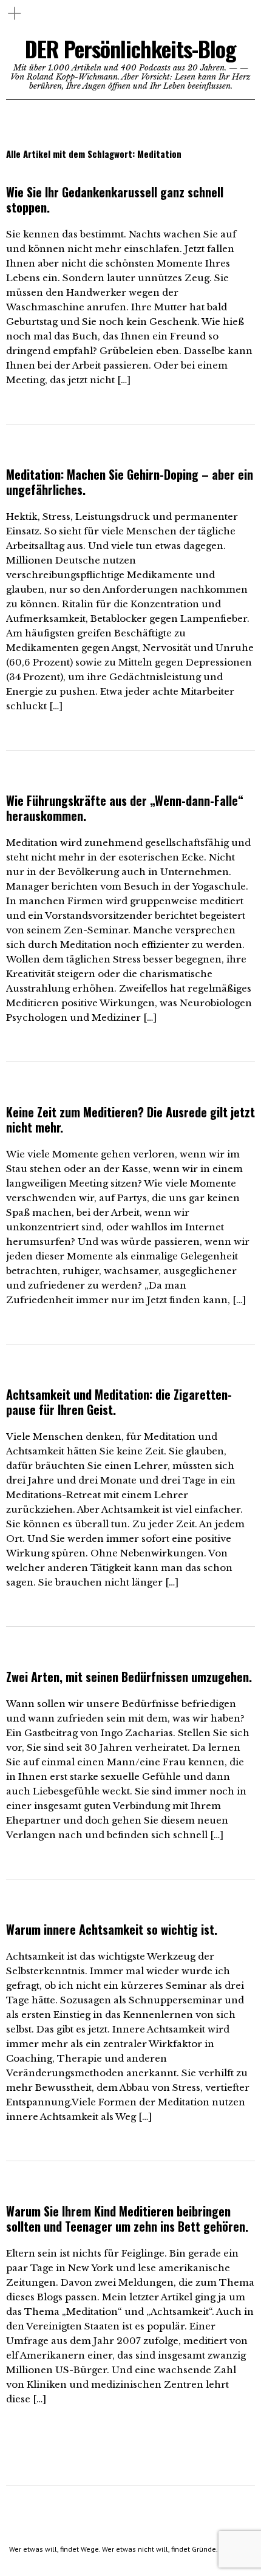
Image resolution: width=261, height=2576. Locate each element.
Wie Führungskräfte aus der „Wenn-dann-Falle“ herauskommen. (125, 808)
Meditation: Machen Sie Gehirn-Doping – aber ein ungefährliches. (130, 482)
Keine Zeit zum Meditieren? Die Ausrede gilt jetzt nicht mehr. (130, 1119)
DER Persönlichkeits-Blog (130, 48)
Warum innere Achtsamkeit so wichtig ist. (112, 1929)
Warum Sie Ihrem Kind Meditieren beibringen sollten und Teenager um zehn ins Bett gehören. (127, 2219)
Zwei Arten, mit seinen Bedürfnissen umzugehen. (129, 1677)
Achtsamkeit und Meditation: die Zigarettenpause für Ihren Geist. (119, 1402)
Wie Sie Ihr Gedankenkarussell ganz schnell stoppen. (115, 199)
